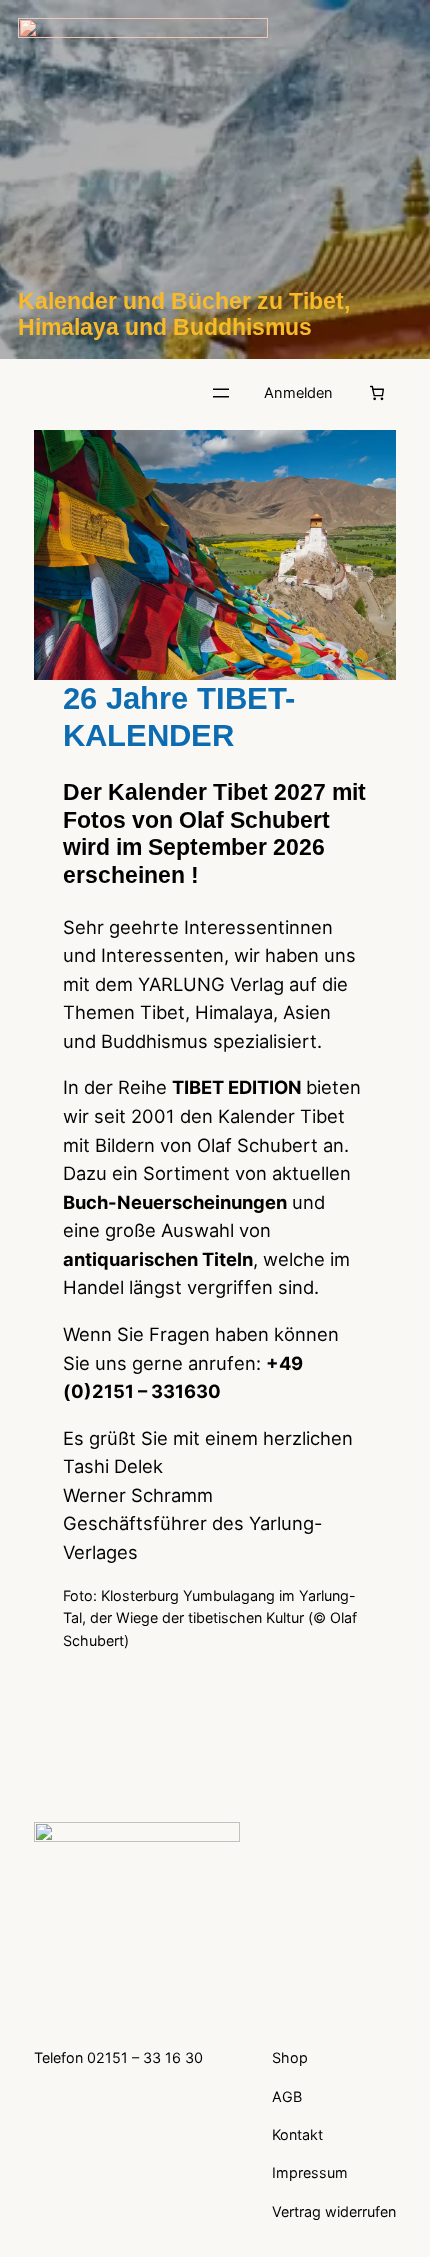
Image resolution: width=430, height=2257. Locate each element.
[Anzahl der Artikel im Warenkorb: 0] (377, 393)
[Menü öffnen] (221, 393)
